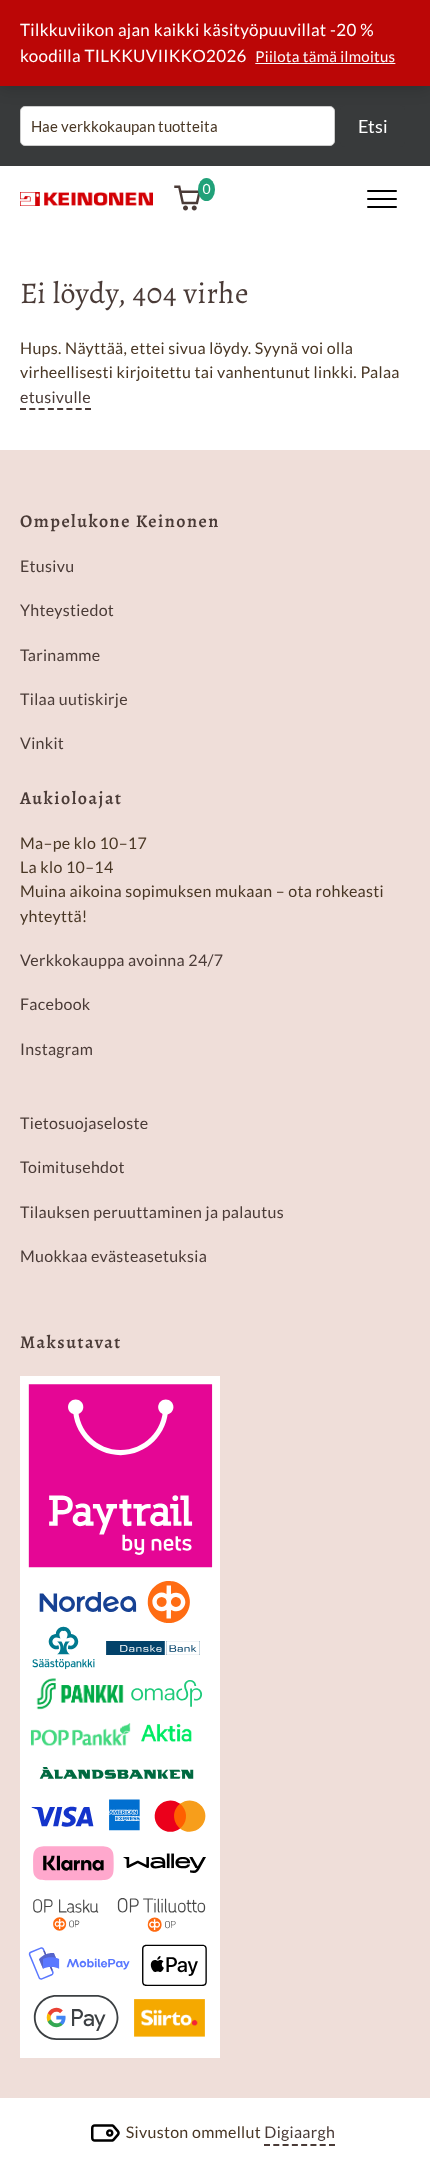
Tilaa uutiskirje (74, 699)
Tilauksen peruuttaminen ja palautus (152, 1212)
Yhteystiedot (67, 610)
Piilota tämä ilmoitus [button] (325, 57)
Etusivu (47, 566)
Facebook (55, 1004)
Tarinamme (60, 655)
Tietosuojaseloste (84, 1123)
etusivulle (55, 397)
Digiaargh (299, 2132)
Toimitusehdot (72, 1167)
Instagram (56, 1049)
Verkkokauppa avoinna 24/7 (121, 960)
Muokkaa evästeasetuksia (113, 1256)
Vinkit (42, 743)
